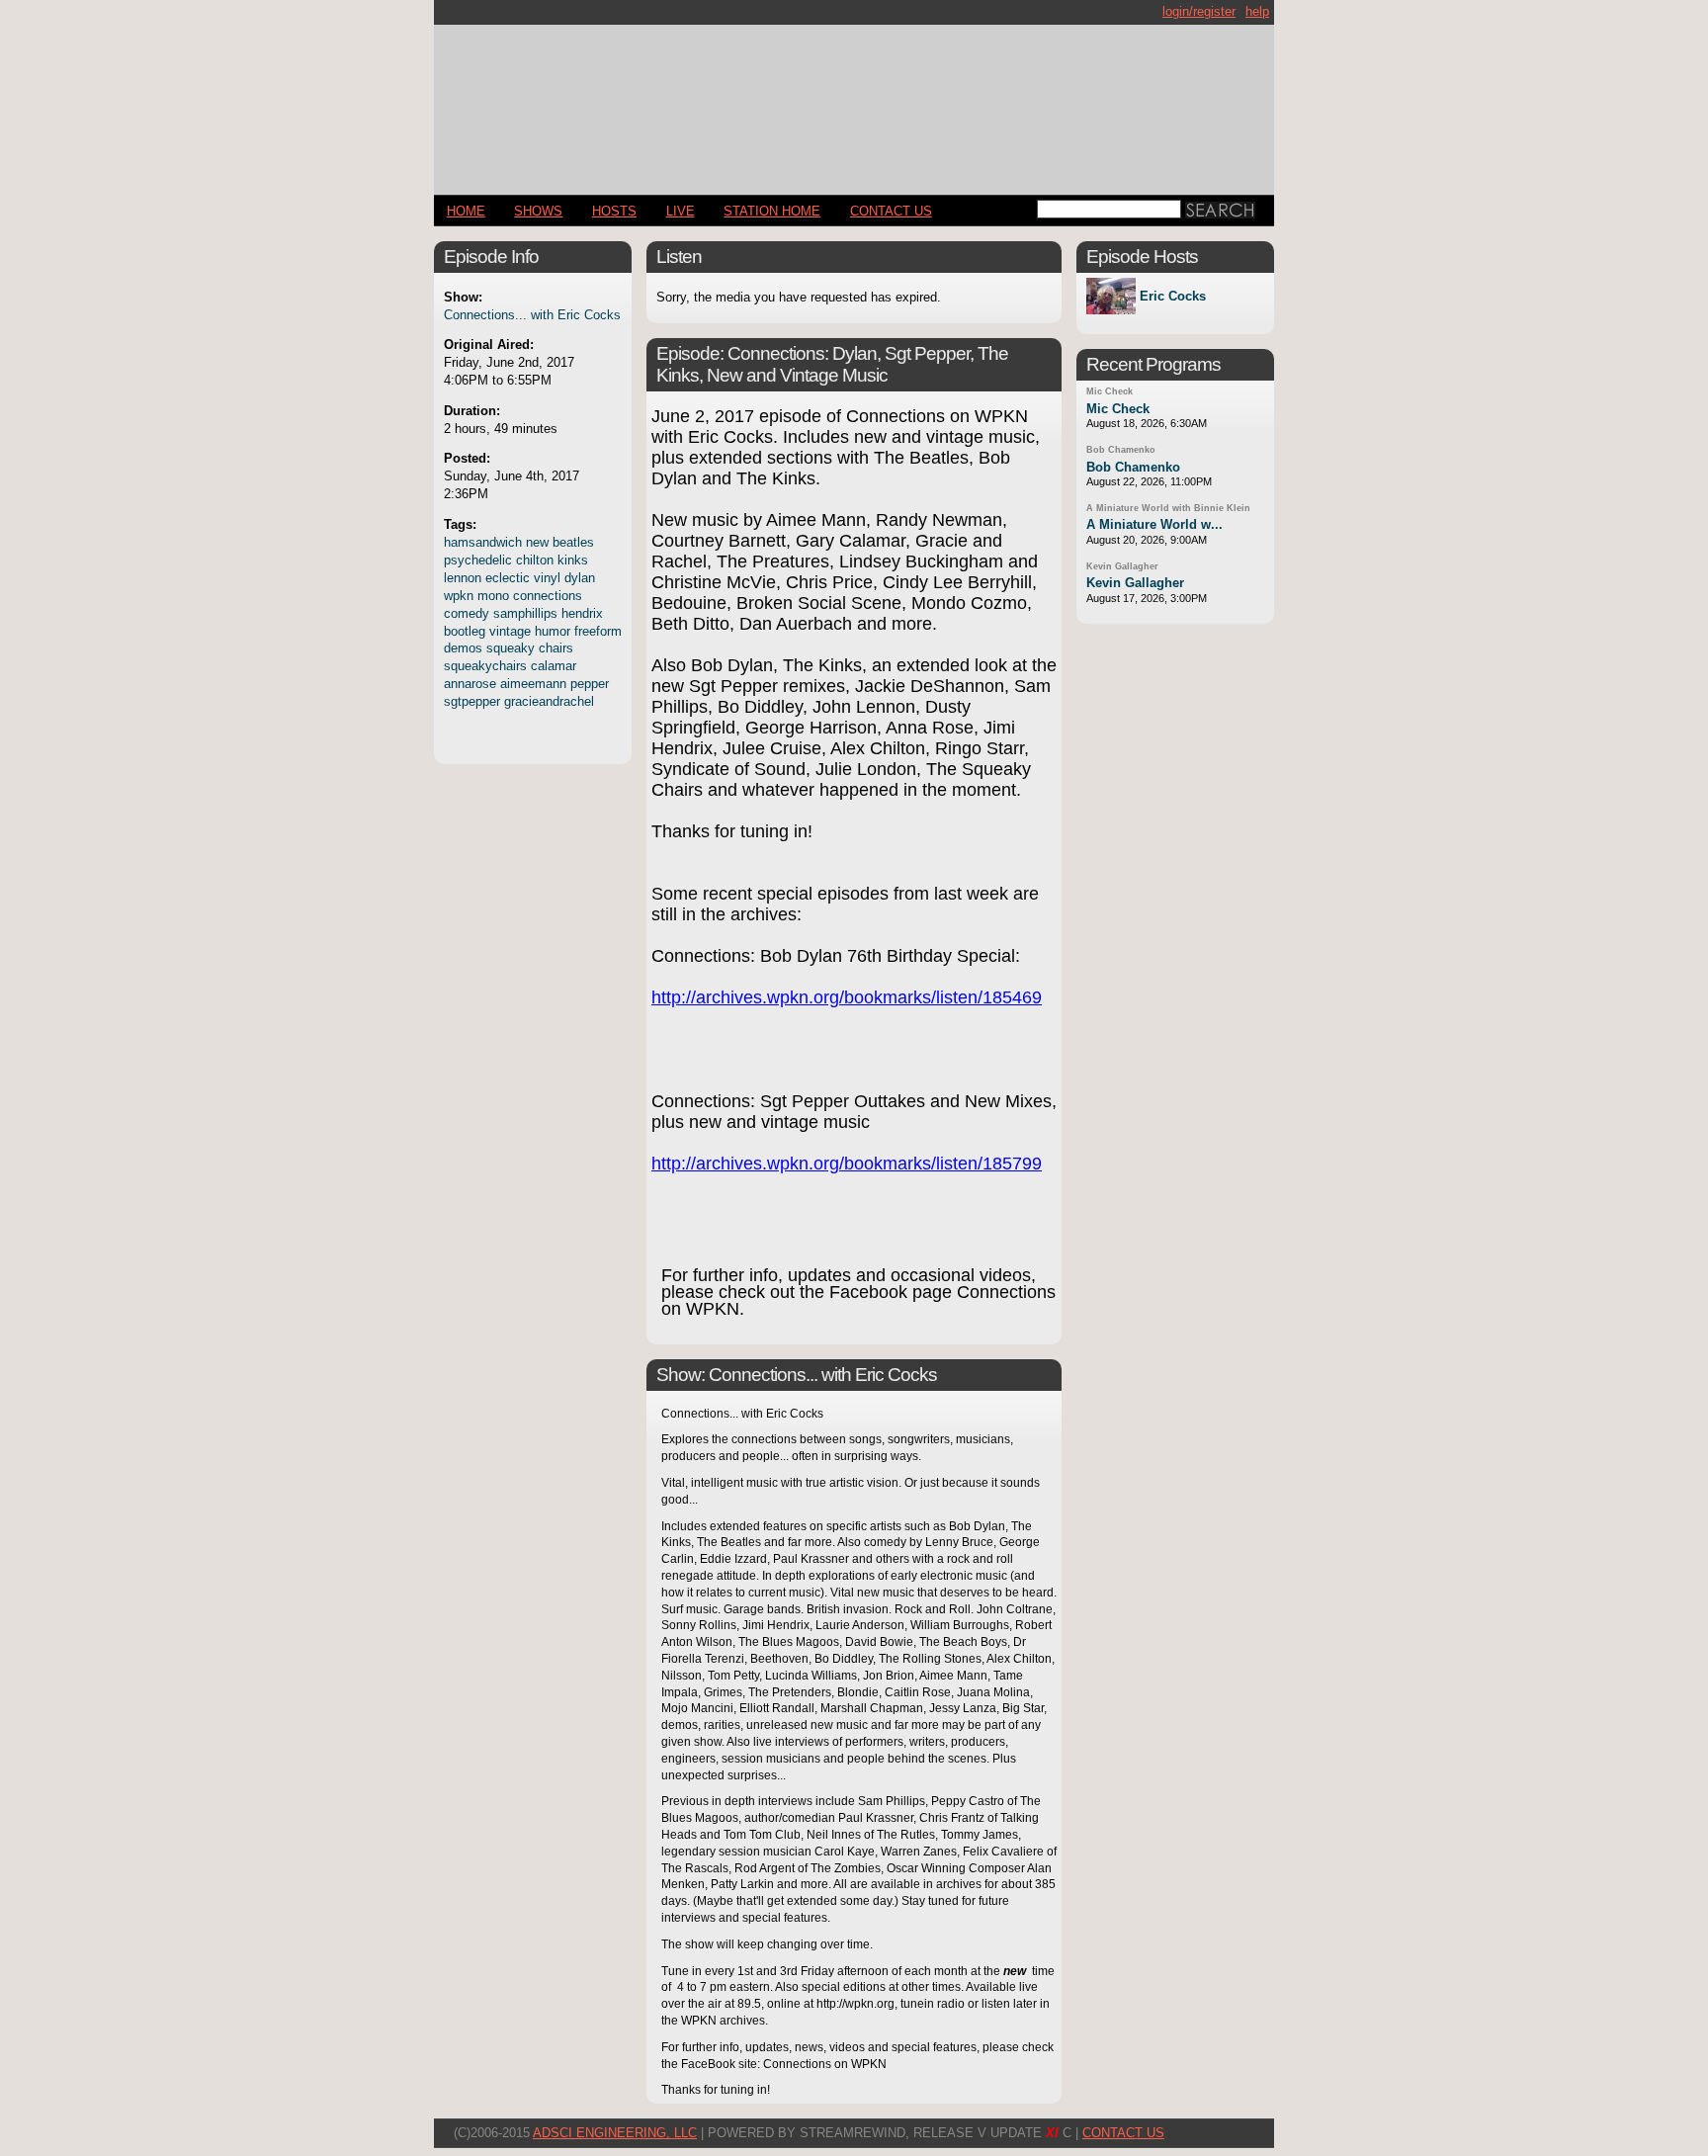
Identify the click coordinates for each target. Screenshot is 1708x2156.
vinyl (547, 578)
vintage (510, 631)
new (537, 542)
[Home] (854, 101)
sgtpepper (472, 701)
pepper (590, 684)
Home (466, 211)
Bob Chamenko (1121, 450)
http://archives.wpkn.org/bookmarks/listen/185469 (847, 997)
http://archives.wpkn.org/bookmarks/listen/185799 (847, 1164)
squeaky (511, 648)
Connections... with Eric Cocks (532, 315)
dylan (580, 578)
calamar (554, 666)
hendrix (582, 613)
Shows (538, 211)
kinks (573, 560)
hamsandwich (483, 542)
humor (553, 631)
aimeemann (533, 684)
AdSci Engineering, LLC (615, 2133)
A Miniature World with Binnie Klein (1168, 508)
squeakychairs (485, 666)
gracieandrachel (549, 701)
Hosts (614, 211)
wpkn (459, 596)
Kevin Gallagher (1122, 566)
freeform (598, 631)
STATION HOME (772, 211)
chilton (535, 560)
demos (463, 648)
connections (548, 596)
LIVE (681, 211)
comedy (467, 613)
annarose (470, 684)
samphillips (525, 613)
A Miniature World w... (1154, 524)
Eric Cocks (1173, 296)
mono (493, 596)
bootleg (465, 631)
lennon (463, 578)
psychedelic (478, 560)
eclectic (508, 578)
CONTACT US (891, 211)
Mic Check (1110, 391)
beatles (573, 542)
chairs (556, 648)
